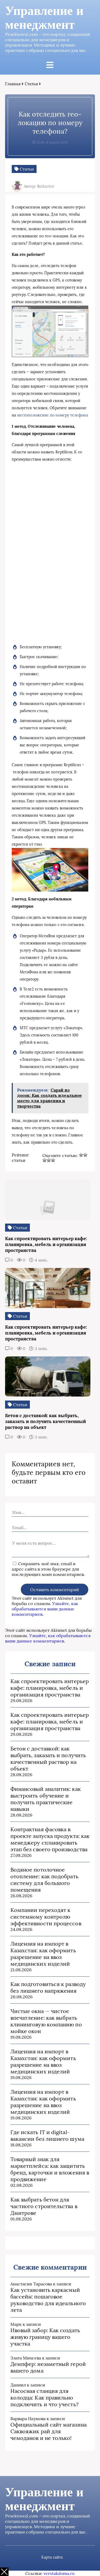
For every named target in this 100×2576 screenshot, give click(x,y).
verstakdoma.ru (59, 2573)
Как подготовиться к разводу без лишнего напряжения (48, 1987)
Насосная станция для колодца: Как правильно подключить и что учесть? (44, 2398)
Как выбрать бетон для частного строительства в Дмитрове (44, 2206)
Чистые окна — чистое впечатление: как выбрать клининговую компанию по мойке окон (46, 2021)
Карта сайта (52, 2557)
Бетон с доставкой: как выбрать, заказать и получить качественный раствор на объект (48, 1759)
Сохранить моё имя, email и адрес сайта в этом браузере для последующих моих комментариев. (48, 1569)
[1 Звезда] (81, 1155)
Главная (13, 84)
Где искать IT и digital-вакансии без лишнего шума (47, 2135)
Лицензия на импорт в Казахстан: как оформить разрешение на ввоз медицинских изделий (43, 1954)
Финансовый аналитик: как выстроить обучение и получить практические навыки (46, 1799)
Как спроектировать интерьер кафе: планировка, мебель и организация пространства (50, 1688)
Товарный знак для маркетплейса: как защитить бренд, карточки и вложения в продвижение (50, 2169)
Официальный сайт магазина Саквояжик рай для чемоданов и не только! (49, 2431)
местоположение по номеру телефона (53, 415)
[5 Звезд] (53, 1160)
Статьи (31, 84)
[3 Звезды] (45, 1160)
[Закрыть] (4, 2572)
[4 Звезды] (49, 1160)
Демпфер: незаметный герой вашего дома (48, 2367)
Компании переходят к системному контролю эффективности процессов (46, 1917)
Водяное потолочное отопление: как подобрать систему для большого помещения (44, 1880)
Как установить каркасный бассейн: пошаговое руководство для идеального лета (48, 2300)
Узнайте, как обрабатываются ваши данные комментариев (45, 1609)
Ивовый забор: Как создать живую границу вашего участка (45, 2337)
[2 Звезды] (85, 1155)
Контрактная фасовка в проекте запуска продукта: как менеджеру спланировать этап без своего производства (50, 1839)
